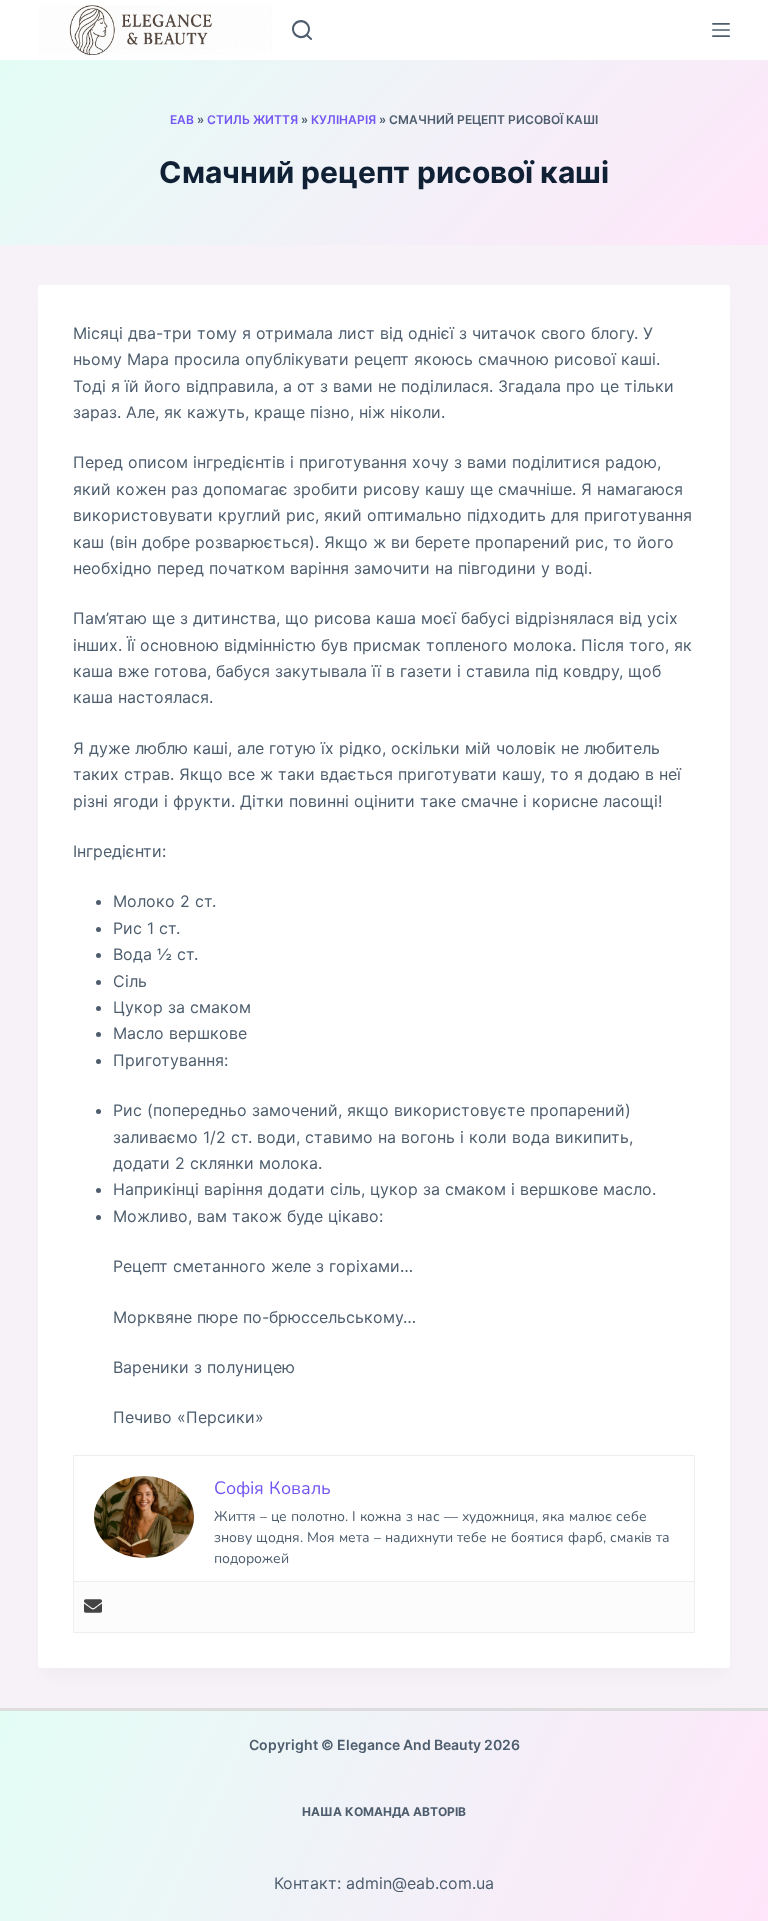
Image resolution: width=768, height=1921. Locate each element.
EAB (182, 119)
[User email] (93, 1607)
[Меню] (721, 30)
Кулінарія (343, 119)
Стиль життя (252, 119)
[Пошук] (302, 30)
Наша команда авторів (384, 1811)
